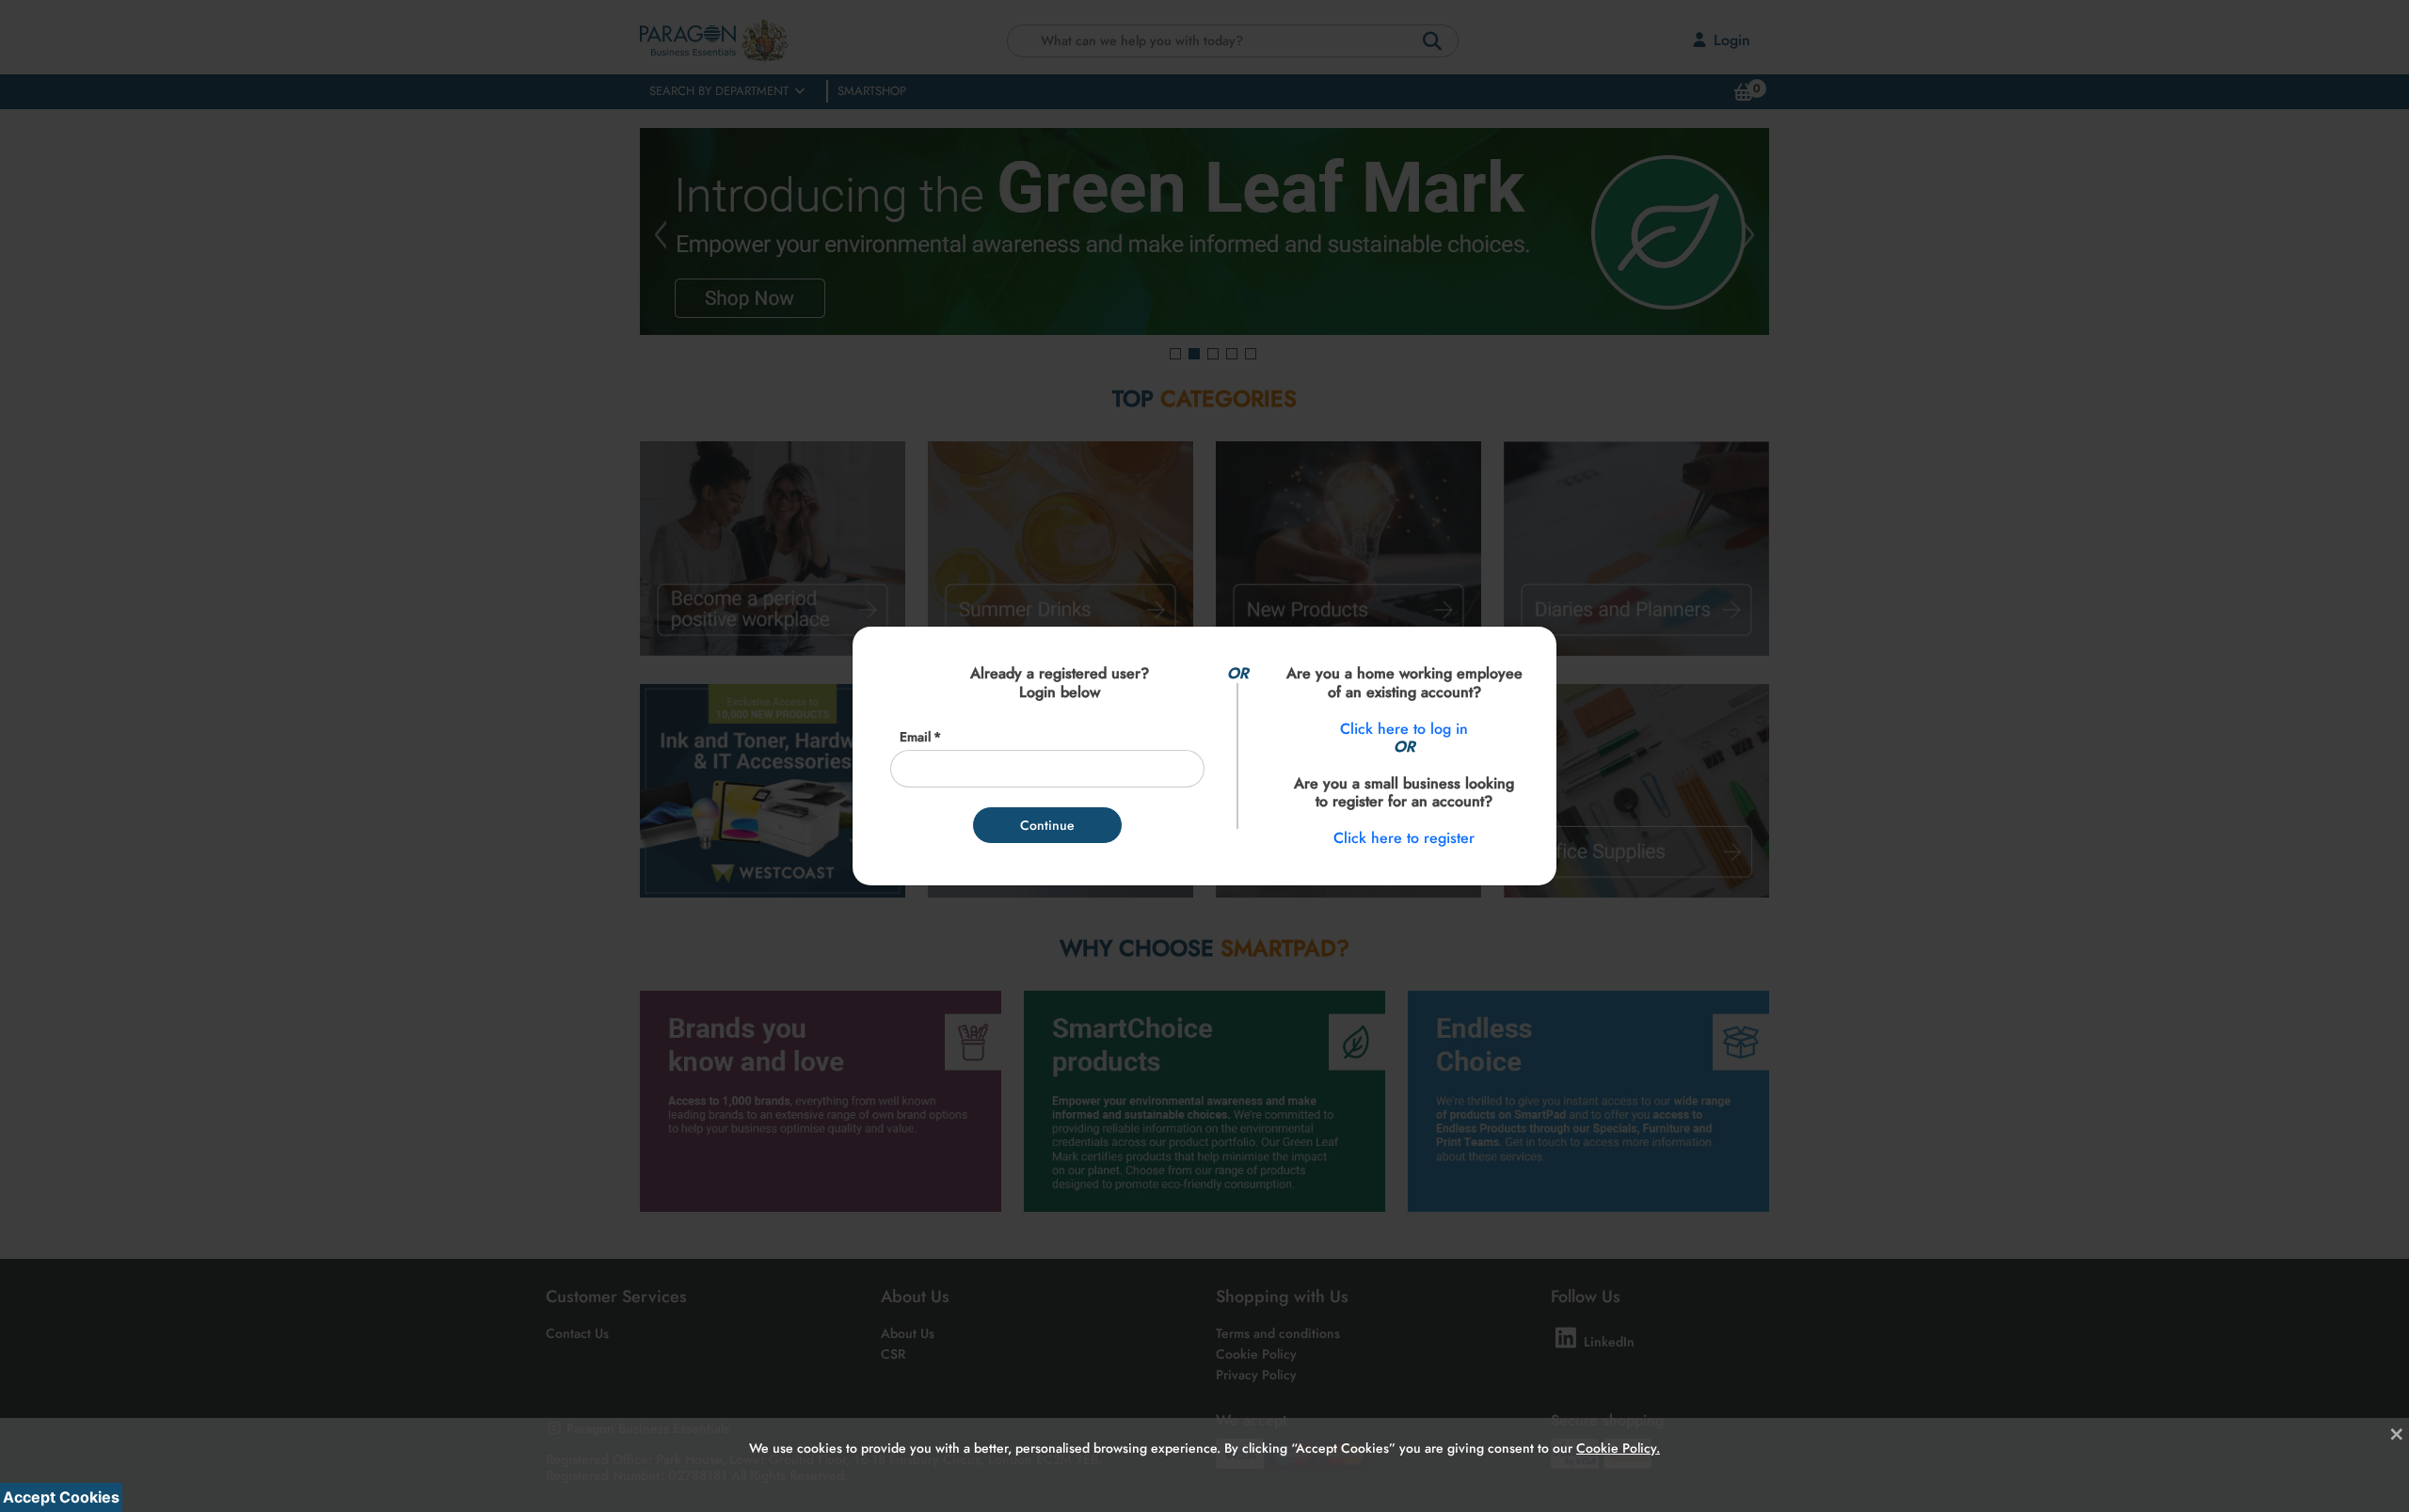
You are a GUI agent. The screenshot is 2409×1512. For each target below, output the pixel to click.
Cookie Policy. (1618, 1434)
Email (915, 737)
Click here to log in (1404, 729)
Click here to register (1404, 838)
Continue (1047, 825)
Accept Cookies (61, 1497)
